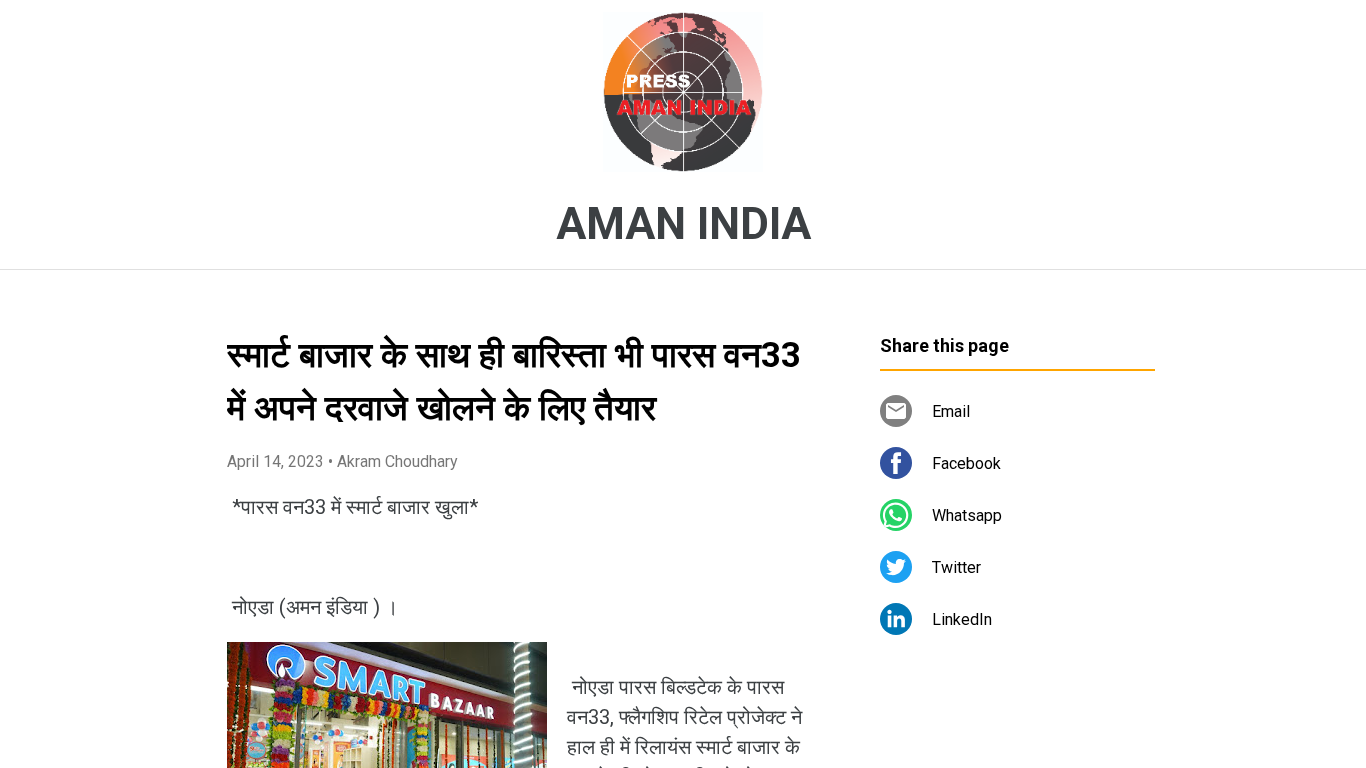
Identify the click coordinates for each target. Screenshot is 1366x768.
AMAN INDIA (683, 224)
